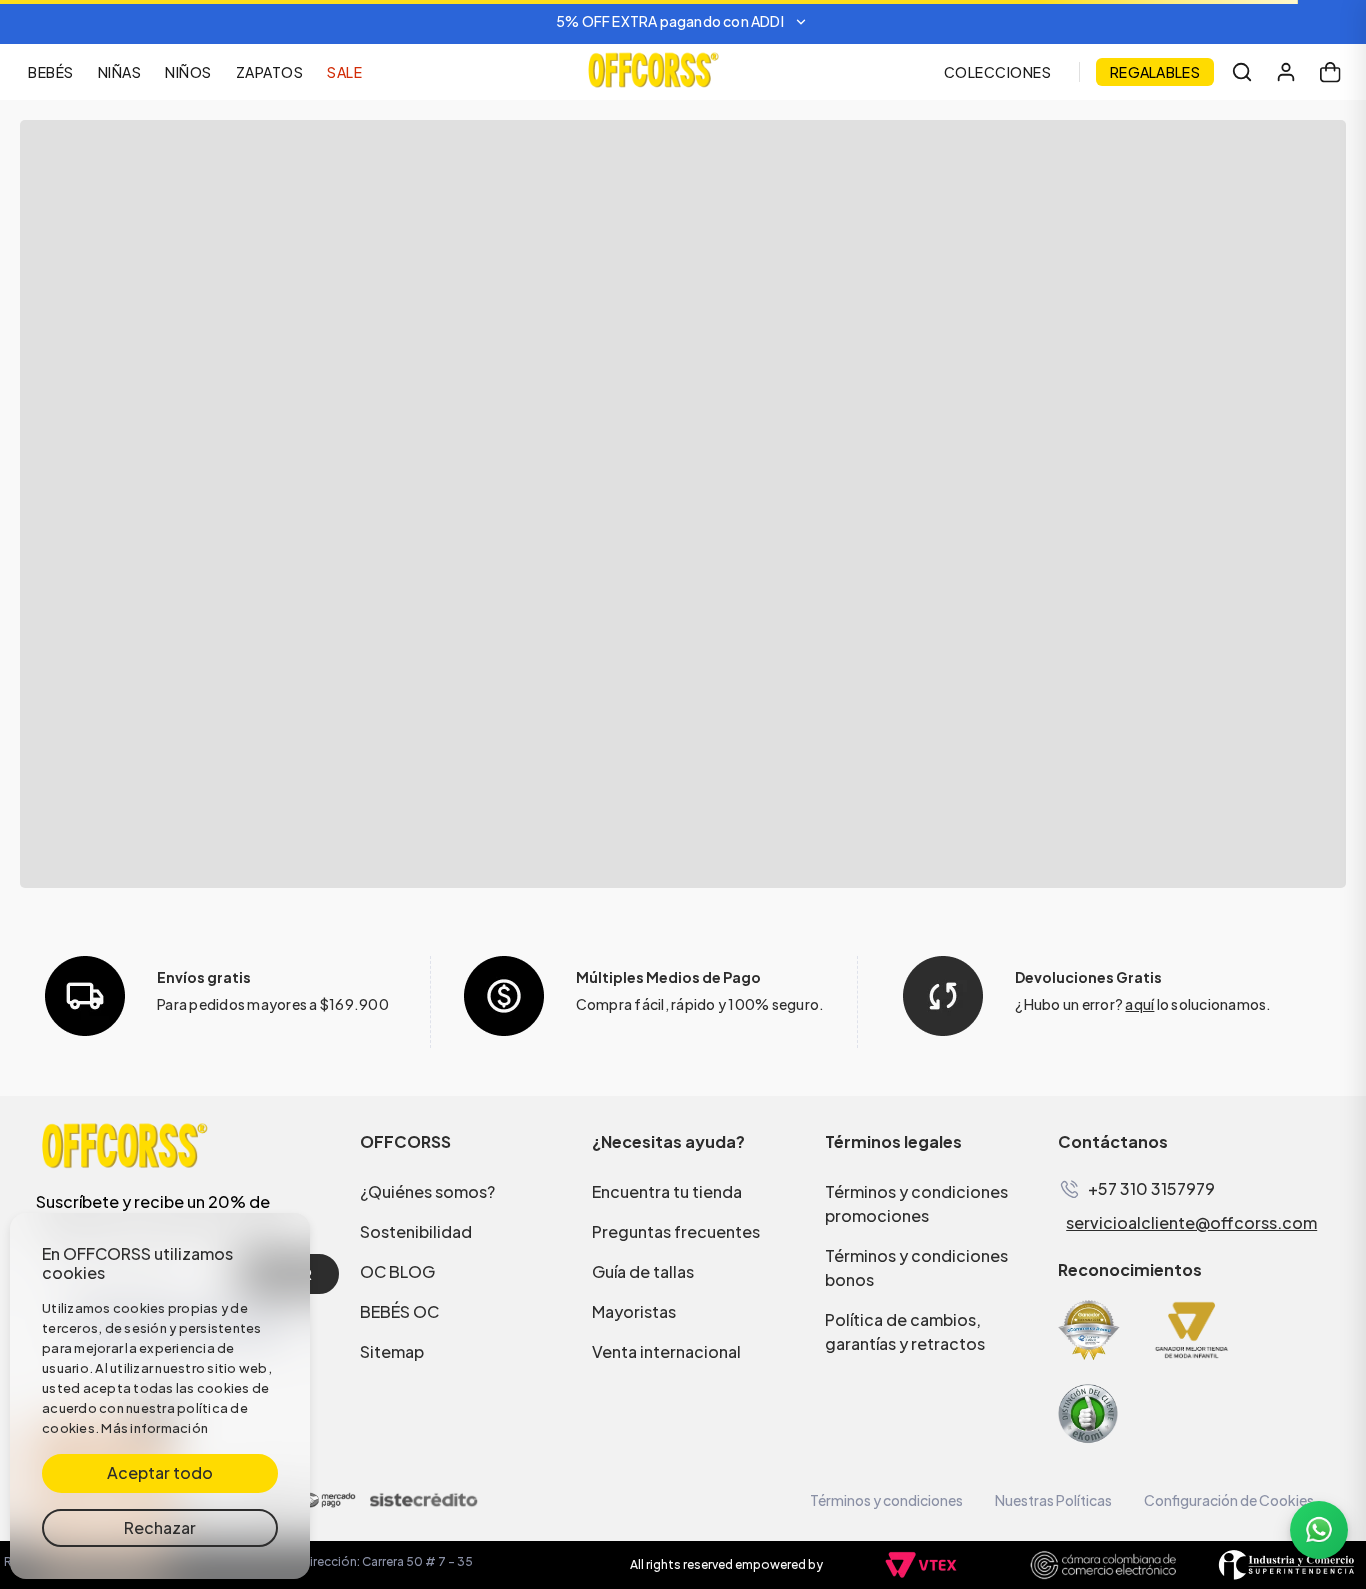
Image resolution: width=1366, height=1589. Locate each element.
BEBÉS (51, 72)
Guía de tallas (643, 1271)
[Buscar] (1242, 72)
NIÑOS (188, 72)
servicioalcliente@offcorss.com (1191, 1223)
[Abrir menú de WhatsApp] (1319, 1530)
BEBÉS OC (399, 1311)
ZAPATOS (270, 72)
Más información (154, 1428)
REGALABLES (1155, 72)
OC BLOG (397, 1271)
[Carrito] (1330, 72)
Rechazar (160, 1527)
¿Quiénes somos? (427, 1191)
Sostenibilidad (416, 1231)
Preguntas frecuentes (676, 1231)
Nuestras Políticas (1053, 1500)
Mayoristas (634, 1311)
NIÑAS (120, 72)
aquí (1139, 1004)
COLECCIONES (998, 72)
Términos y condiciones (886, 1500)
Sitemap (392, 1351)
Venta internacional (666, 1351)
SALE (344, 72)
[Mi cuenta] (1286, 72)
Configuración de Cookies (1229, 1500)
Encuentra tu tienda (667, 1191)
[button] (683, 22)
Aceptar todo (160, 1472)
